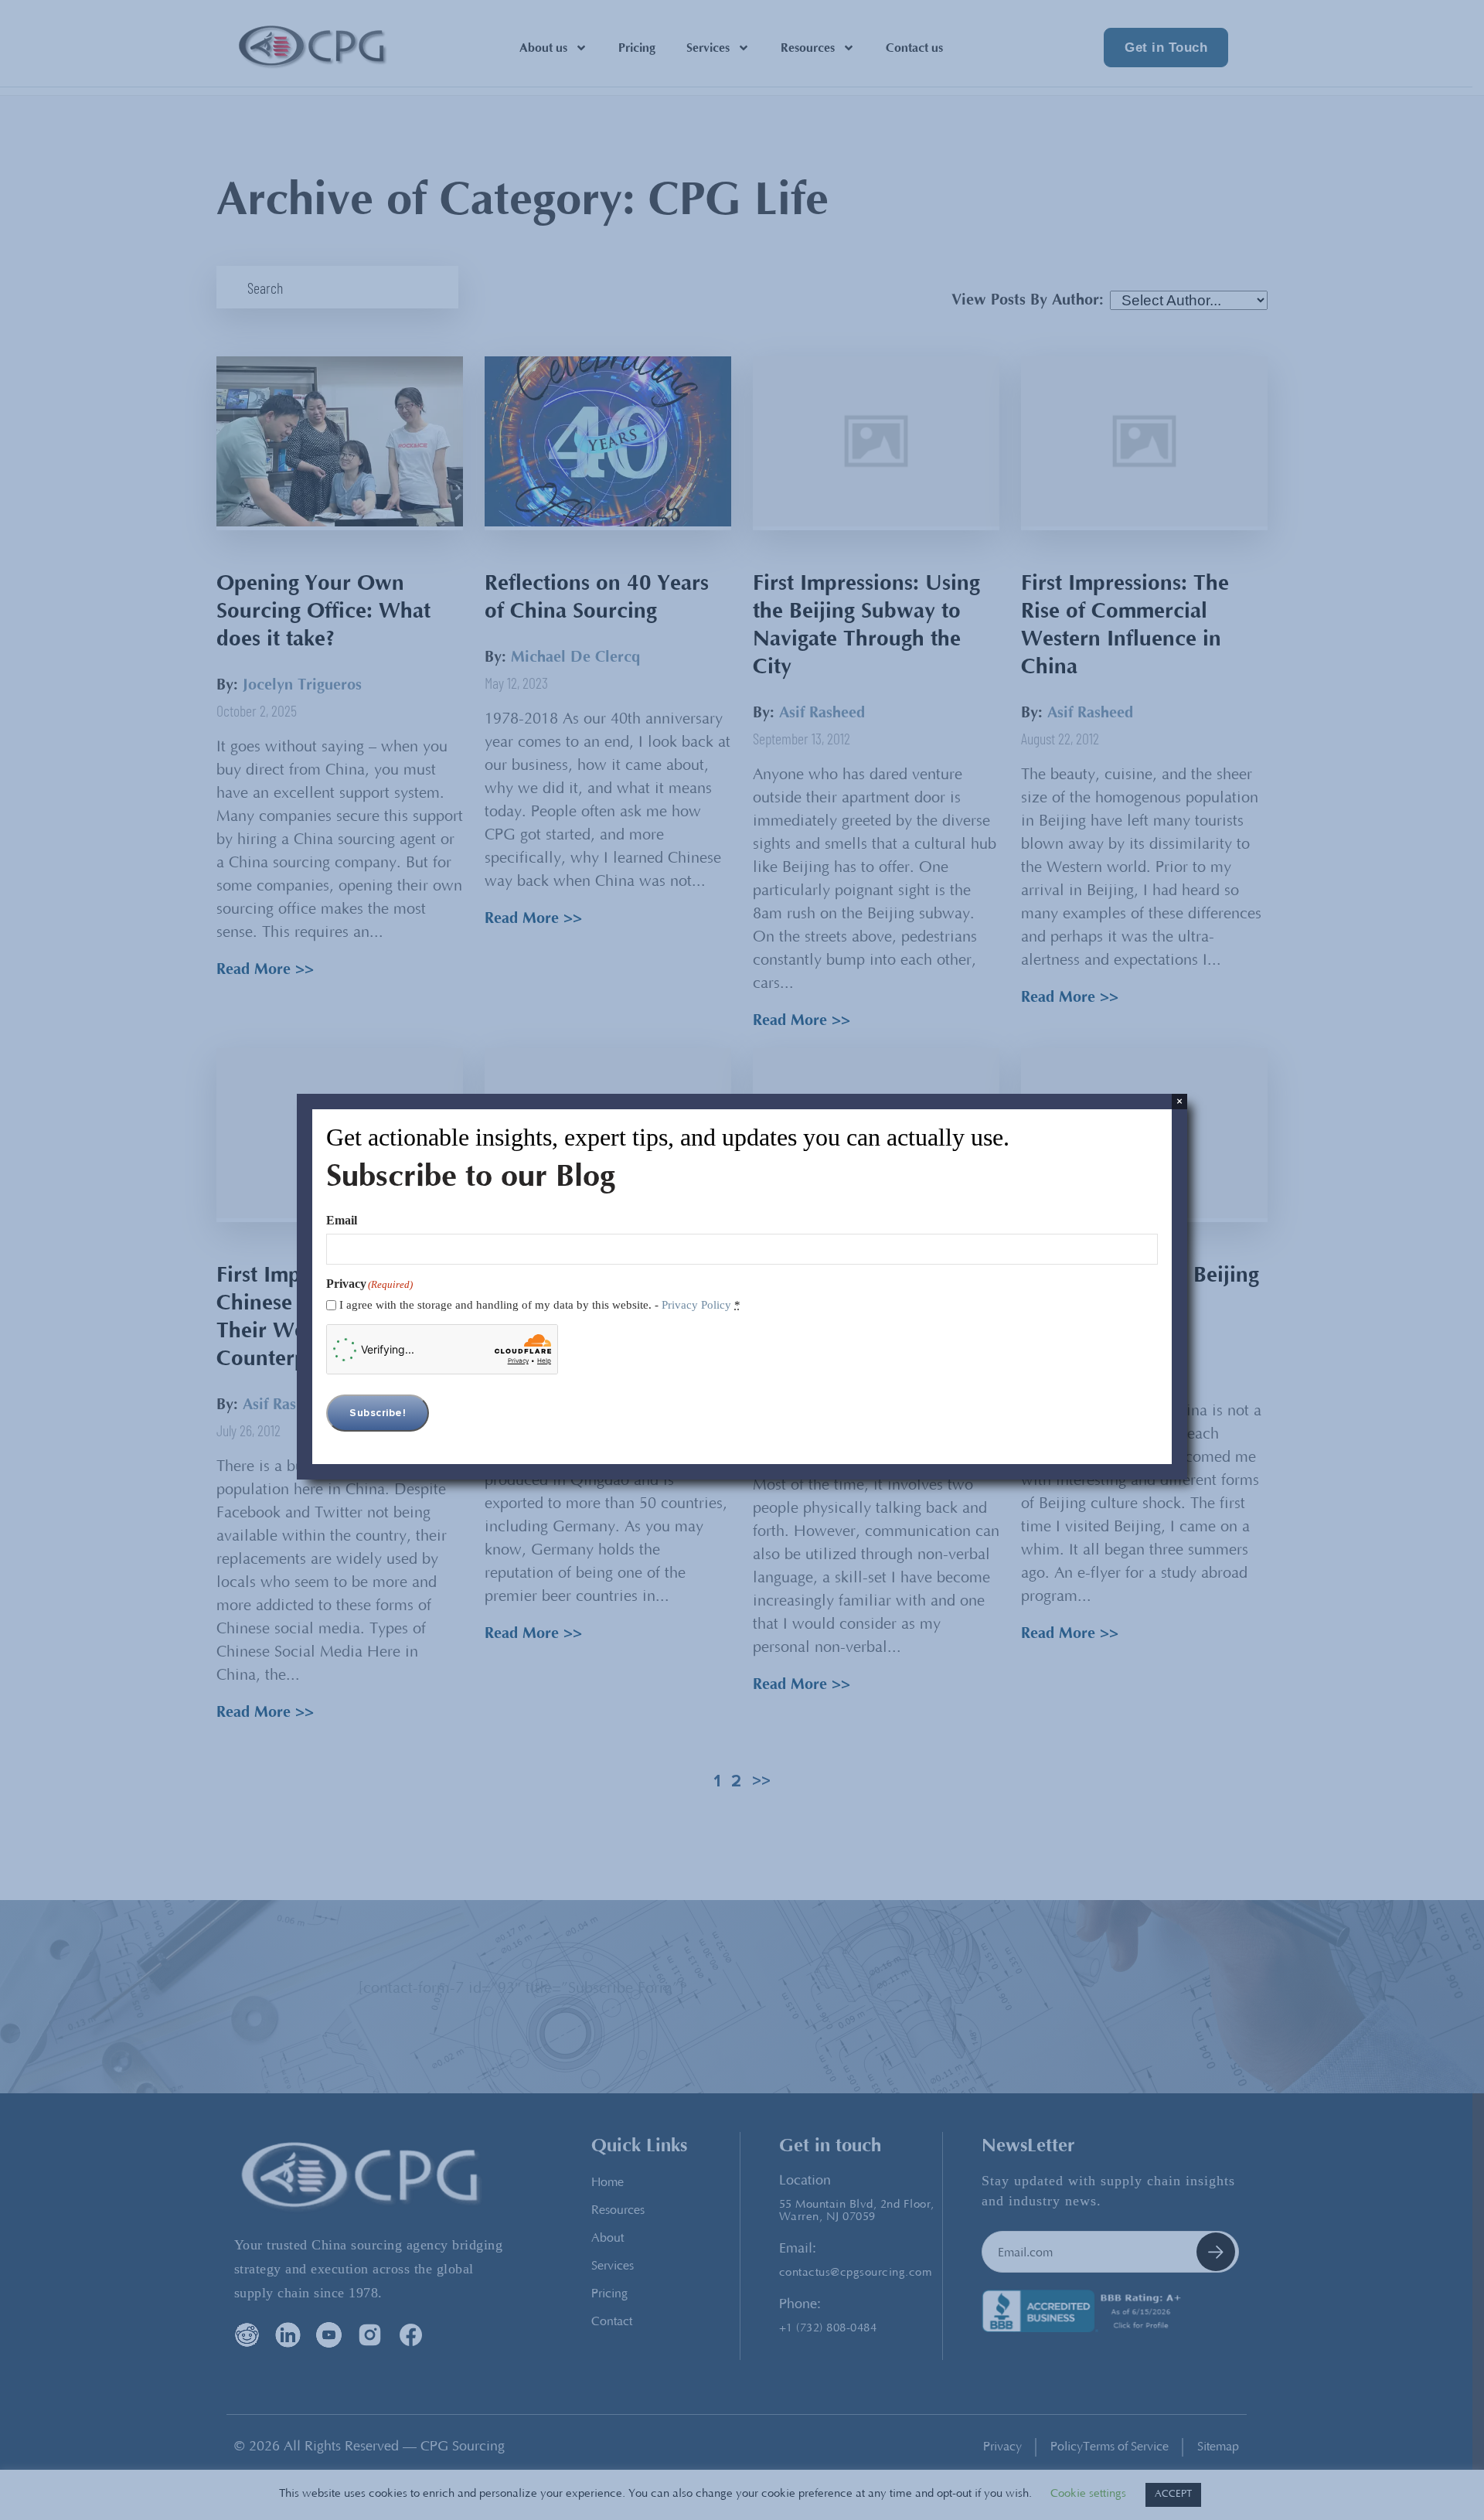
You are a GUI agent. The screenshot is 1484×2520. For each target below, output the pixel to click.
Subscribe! (378, 1413)
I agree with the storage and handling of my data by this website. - (540, 1305)
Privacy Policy (696, 1305)
